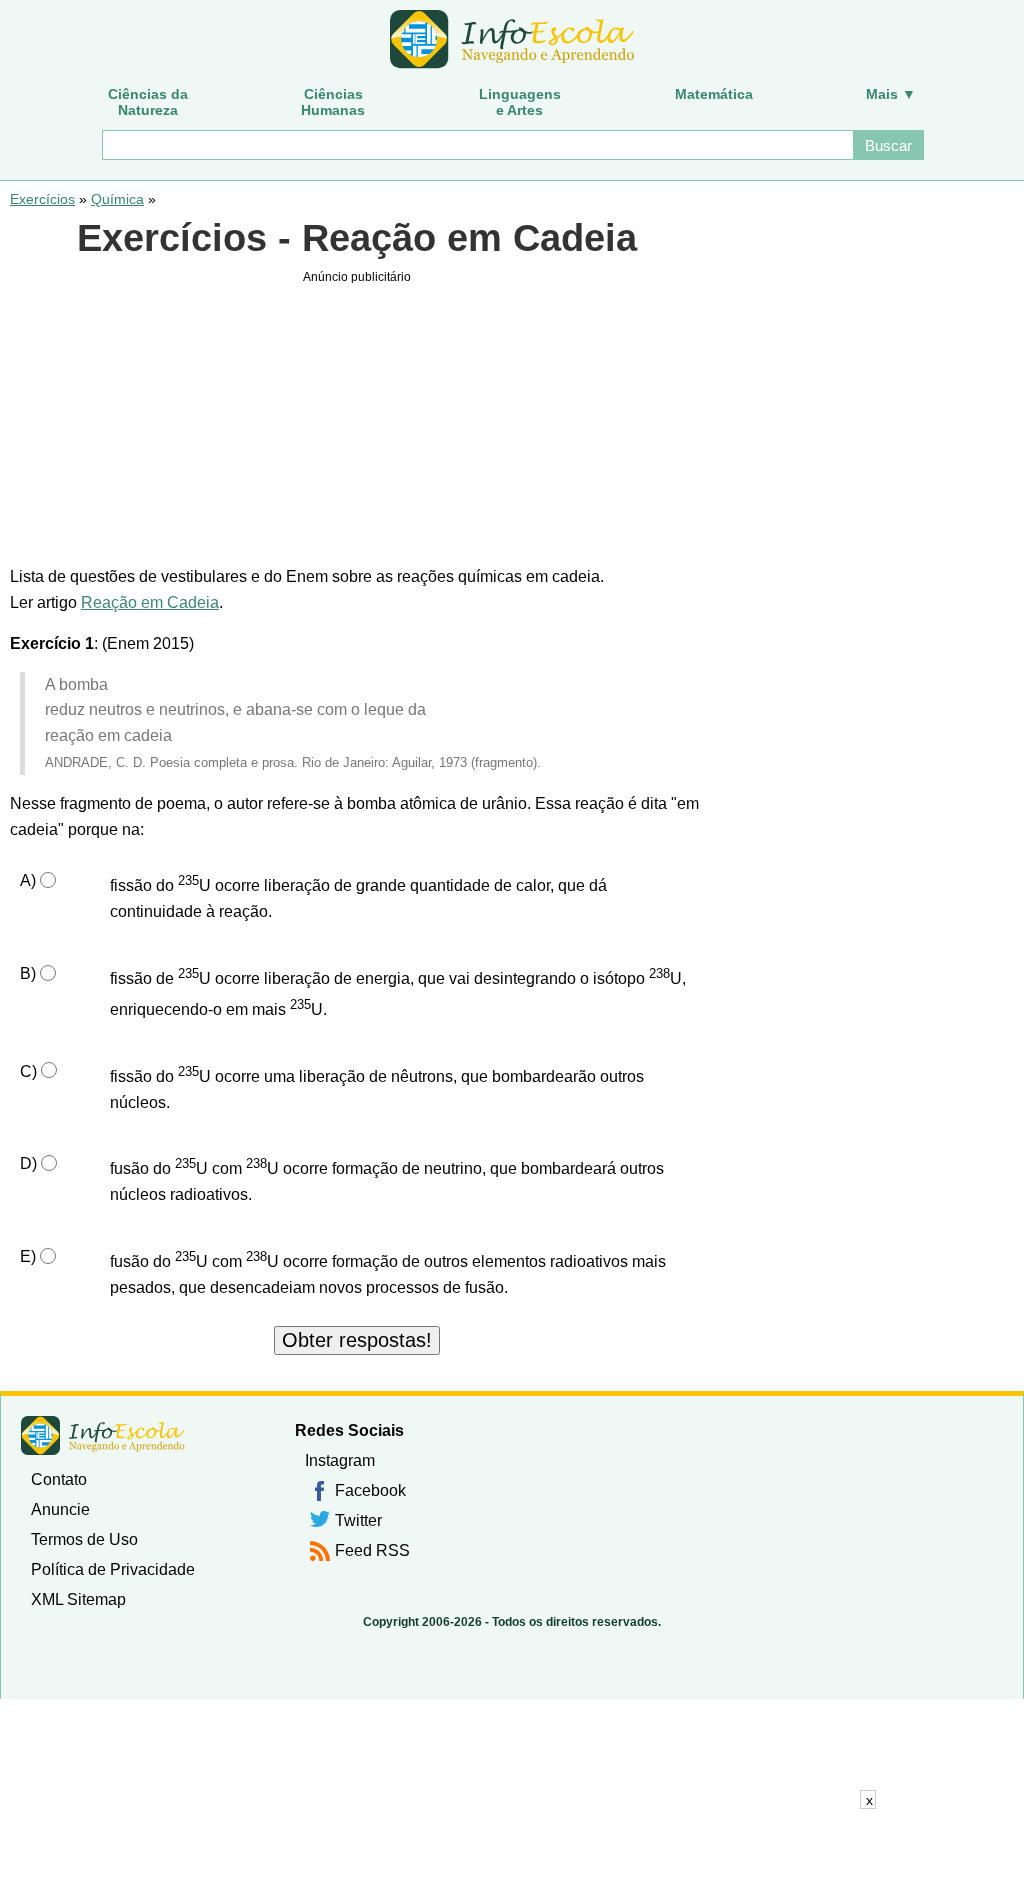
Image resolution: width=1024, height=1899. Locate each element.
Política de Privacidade (113, 1569)
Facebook (370, 1490)
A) (28, 880)
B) (28, 973)
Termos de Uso (84, 1539)
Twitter (358, 1520)
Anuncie (60, 1509)
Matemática (714, 94)
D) (28, 1163)
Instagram (340, 1460)
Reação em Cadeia (150, 602)
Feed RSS (372, 1550)
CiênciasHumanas (333, 102)
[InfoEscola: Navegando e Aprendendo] (512, 40)
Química (117, 199)
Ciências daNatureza (148, 102)
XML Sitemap (78, 1599)
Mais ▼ (891, 94)
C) (28, 1071)
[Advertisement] (512, 1854)
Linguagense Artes (520, 102)
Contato (59, 1479)
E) (28, 1256)
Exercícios (42, 199)
